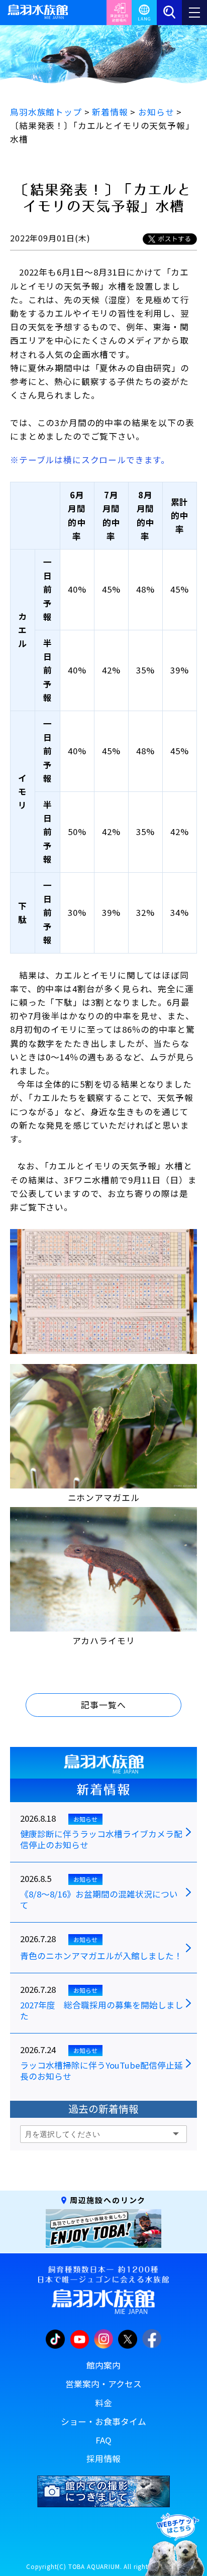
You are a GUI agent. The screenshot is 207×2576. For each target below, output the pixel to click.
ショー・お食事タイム (103, 2421)
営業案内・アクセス (103, 2384)
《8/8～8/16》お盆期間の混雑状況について (99, 1900)
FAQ (103, 2440)
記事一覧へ (103, 1705)
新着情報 (103, 1790)
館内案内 (103, 2365)
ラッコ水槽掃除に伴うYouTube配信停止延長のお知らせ (101, 2071)
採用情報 (103, 2459)
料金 (103, 2403)
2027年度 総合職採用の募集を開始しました (102, 2011)
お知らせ (85, 1819)
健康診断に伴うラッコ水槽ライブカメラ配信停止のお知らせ (101, 1840)
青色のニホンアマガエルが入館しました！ (101, 1956)
